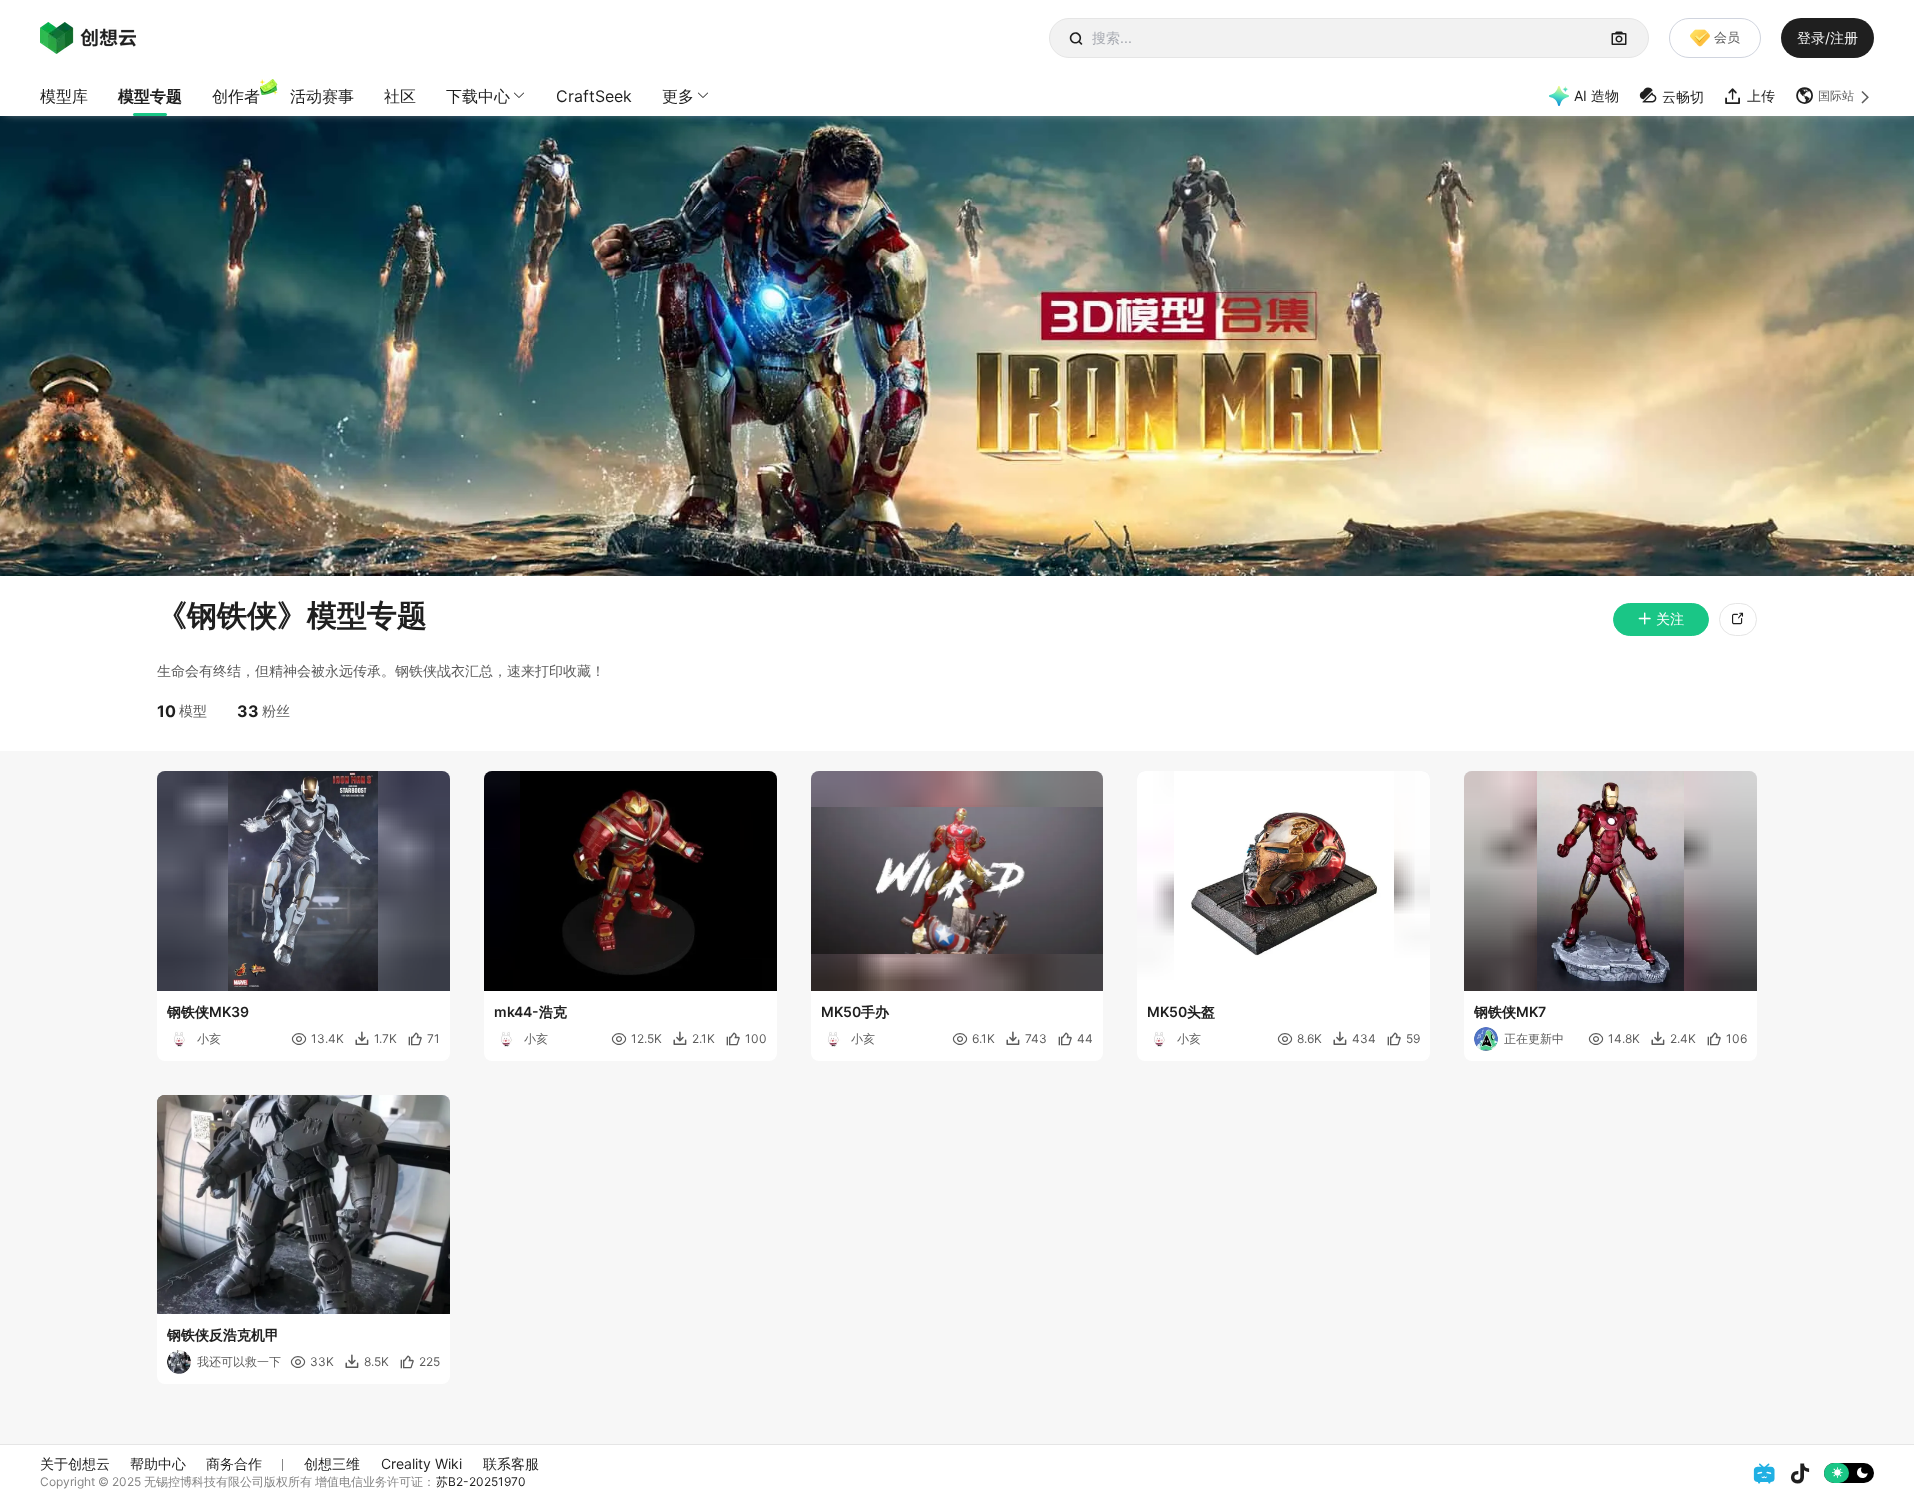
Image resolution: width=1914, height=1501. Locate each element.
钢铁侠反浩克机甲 (223, 1334)
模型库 (64, 96)
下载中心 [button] (478, 96)
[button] (1834, 96)
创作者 (236, 96)
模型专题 (150, 96)
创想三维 (332, 1463)
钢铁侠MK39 (208, 1011)
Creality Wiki (421, 1463)
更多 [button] (678, 96)
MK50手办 (855, 1011)
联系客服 (511, 1463)
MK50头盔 (1181, 1011)
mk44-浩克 (530, 1011)
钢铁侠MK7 (1510, 1011)
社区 (400, 96)
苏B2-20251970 (481, 1481)
